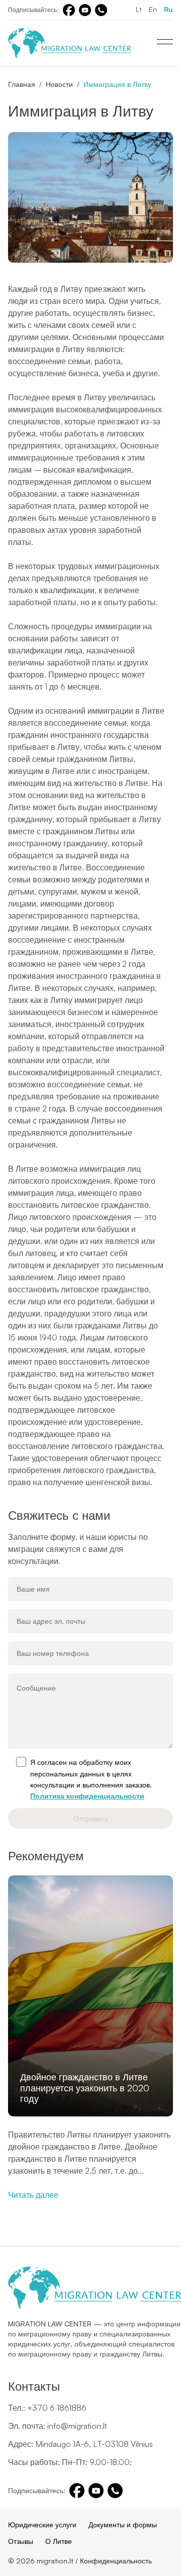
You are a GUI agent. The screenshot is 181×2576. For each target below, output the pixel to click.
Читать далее (33, 2195)
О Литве (59, 2541)
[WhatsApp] (101, 10)
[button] (169, 1991)
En (153, 9)
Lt (139, 9)
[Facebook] (69, 10)
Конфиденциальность (116, 2561)
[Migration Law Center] (70, 43)
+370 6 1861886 (57, 2408)
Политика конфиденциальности (87, 1796)
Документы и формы (123, 2525)
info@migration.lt (77, 2426)
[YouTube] (85, 10)
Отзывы (21, 2541)
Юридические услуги (42, 2525)
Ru (168, 9)
